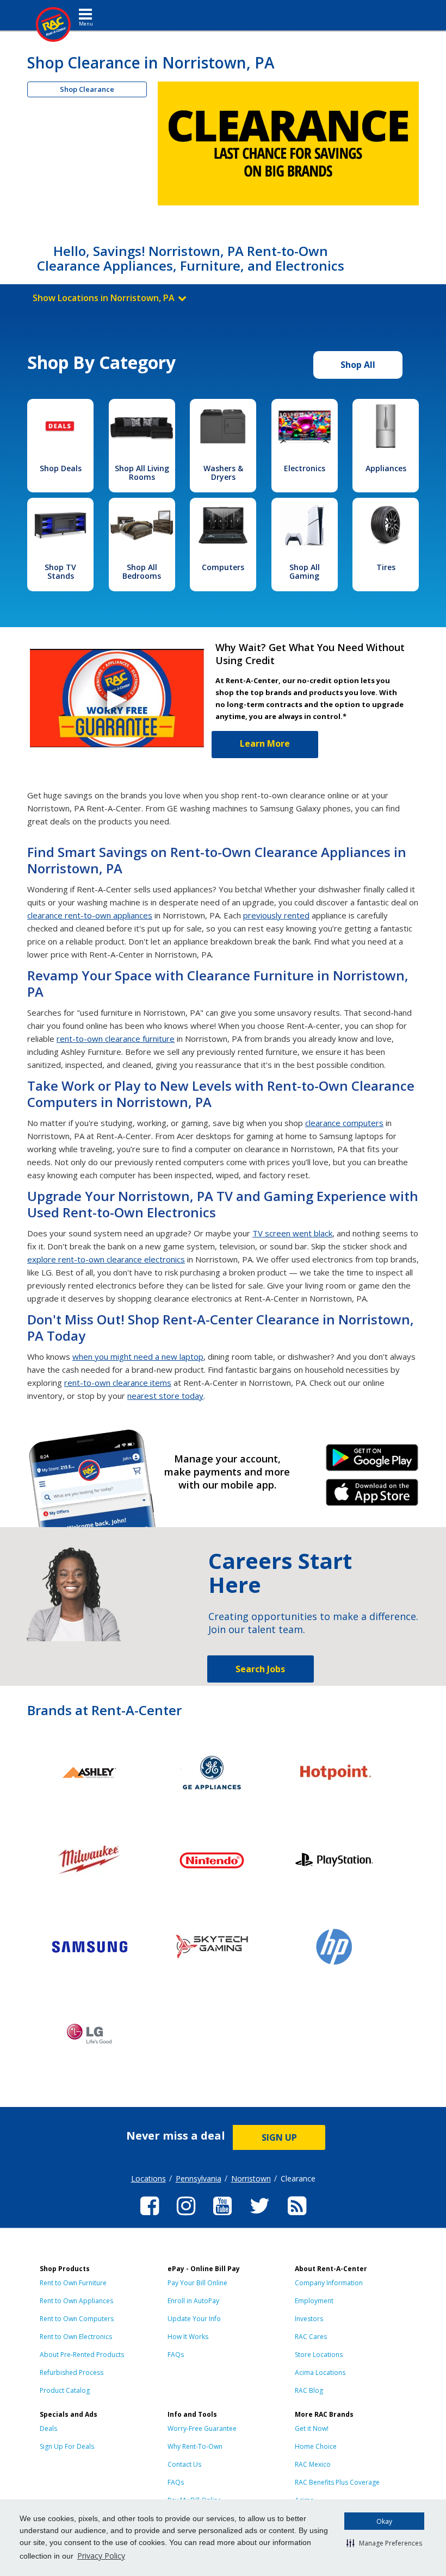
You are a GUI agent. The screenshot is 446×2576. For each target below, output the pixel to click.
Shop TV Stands (60, 571)
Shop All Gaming (305, 571)
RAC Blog (309, 2390)
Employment (314, 2301)
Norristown (251, 2178)
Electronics (305, 468)
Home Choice (316, 2446)
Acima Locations (320, 2372)
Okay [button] (384, 2521)
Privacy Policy (101, 2556)
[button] (384, 2543)
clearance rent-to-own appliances (90, 915)
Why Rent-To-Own (195, 2446)
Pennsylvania (199, 2178)
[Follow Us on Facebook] (150, 2217)
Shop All (358, 365)
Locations (148, 2178)
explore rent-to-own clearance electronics (106, 1259)
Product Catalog (65, 2390)
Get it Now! (312, 2428)
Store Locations (319, 2355)
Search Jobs (260, 1669)
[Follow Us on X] (260, 2217)
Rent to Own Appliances (76, 2301)
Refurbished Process (72, 2372)
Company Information (329, 2283)
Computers (223, 567)
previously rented (276, 915)
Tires (386, 567)
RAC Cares (311, 2337)
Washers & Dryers (223, 473)
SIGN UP (279, 2137)
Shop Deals (61, 468)
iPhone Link (372, 1496)
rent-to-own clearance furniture (116, 1039)
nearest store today (165, 1396)
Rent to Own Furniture (73, 2283)
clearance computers (344, 1123)
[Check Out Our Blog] (297, 2217)
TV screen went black (292, 1233)
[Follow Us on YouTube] (222, 2217)
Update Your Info (194, 2319)
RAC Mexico (313, 2464)
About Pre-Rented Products (82, 2355)
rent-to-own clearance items (118, 1383)
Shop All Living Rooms (142, 473)
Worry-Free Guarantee (202, 2428)
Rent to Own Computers (77, 2319)
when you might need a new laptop (138, 1356)
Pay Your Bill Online (197, 2283)
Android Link (372, 1461)
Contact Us (184, 2464)
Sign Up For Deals (67, 2446)
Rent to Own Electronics (76, 2337)
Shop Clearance (87, 89)
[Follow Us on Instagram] (186, 2217)
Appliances (386, 468)
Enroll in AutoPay (193, 2301)
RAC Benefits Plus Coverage (337, 2482)
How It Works (188, 2337)
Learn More (265, 743)
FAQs (176, 2355)
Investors (309, 2319)
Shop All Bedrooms (142, 571)
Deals (48, 2428)
